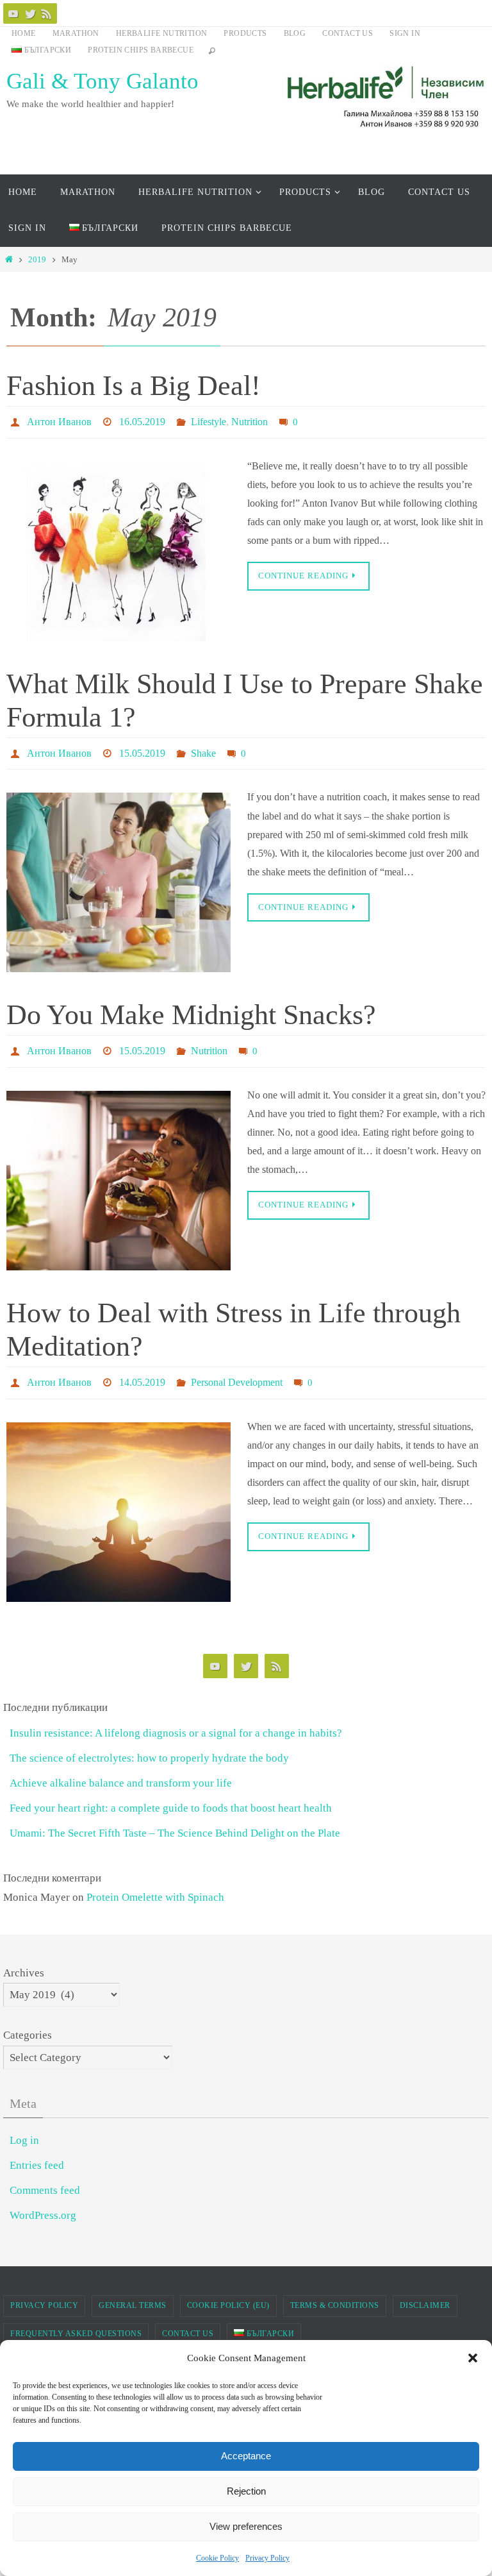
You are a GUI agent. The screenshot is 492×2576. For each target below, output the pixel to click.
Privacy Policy (267, 2558)
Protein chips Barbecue (141, 50)
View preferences (246, 2526)
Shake (203, 747)
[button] (473, 2358)
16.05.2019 (142, 420)
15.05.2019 (142, 747)
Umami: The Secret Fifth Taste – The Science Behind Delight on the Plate (175, 1817)
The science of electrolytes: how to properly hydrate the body (149, 1742)
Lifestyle (209, 420)
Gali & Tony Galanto (102, 81)
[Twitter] (30, 13)
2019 (37, 259)
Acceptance (246, 2456)
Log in (24, 2124)
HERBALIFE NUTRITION (162, 33)
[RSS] (47, 13)
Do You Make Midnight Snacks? (191, 1007)
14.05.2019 (142, 1368)
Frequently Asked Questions (76, 2318)
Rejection (246, 2491)
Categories (28, 2019)
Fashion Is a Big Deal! (134, 386)
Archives (24, 1956)
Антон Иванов (59, 420)
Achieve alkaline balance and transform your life (121, 1767)
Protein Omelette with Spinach (155, 1881)
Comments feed (45, 2174)
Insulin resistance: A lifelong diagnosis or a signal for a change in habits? (176, 1717)
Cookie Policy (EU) (228, 2289)
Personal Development (237, 1368)
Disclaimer (425, 2289)
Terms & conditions (335, 2289)
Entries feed (37, 2149)
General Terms (133, 2289)
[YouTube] (13, 13)
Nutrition (250, 420)
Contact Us (348, 33)
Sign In (405, 33)
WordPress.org (43, 2199)
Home (24, 33)
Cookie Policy (217, 2558)
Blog (295, 33)
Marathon (76, 33)
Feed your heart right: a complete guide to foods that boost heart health (171, 1792)
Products (245, 33)
